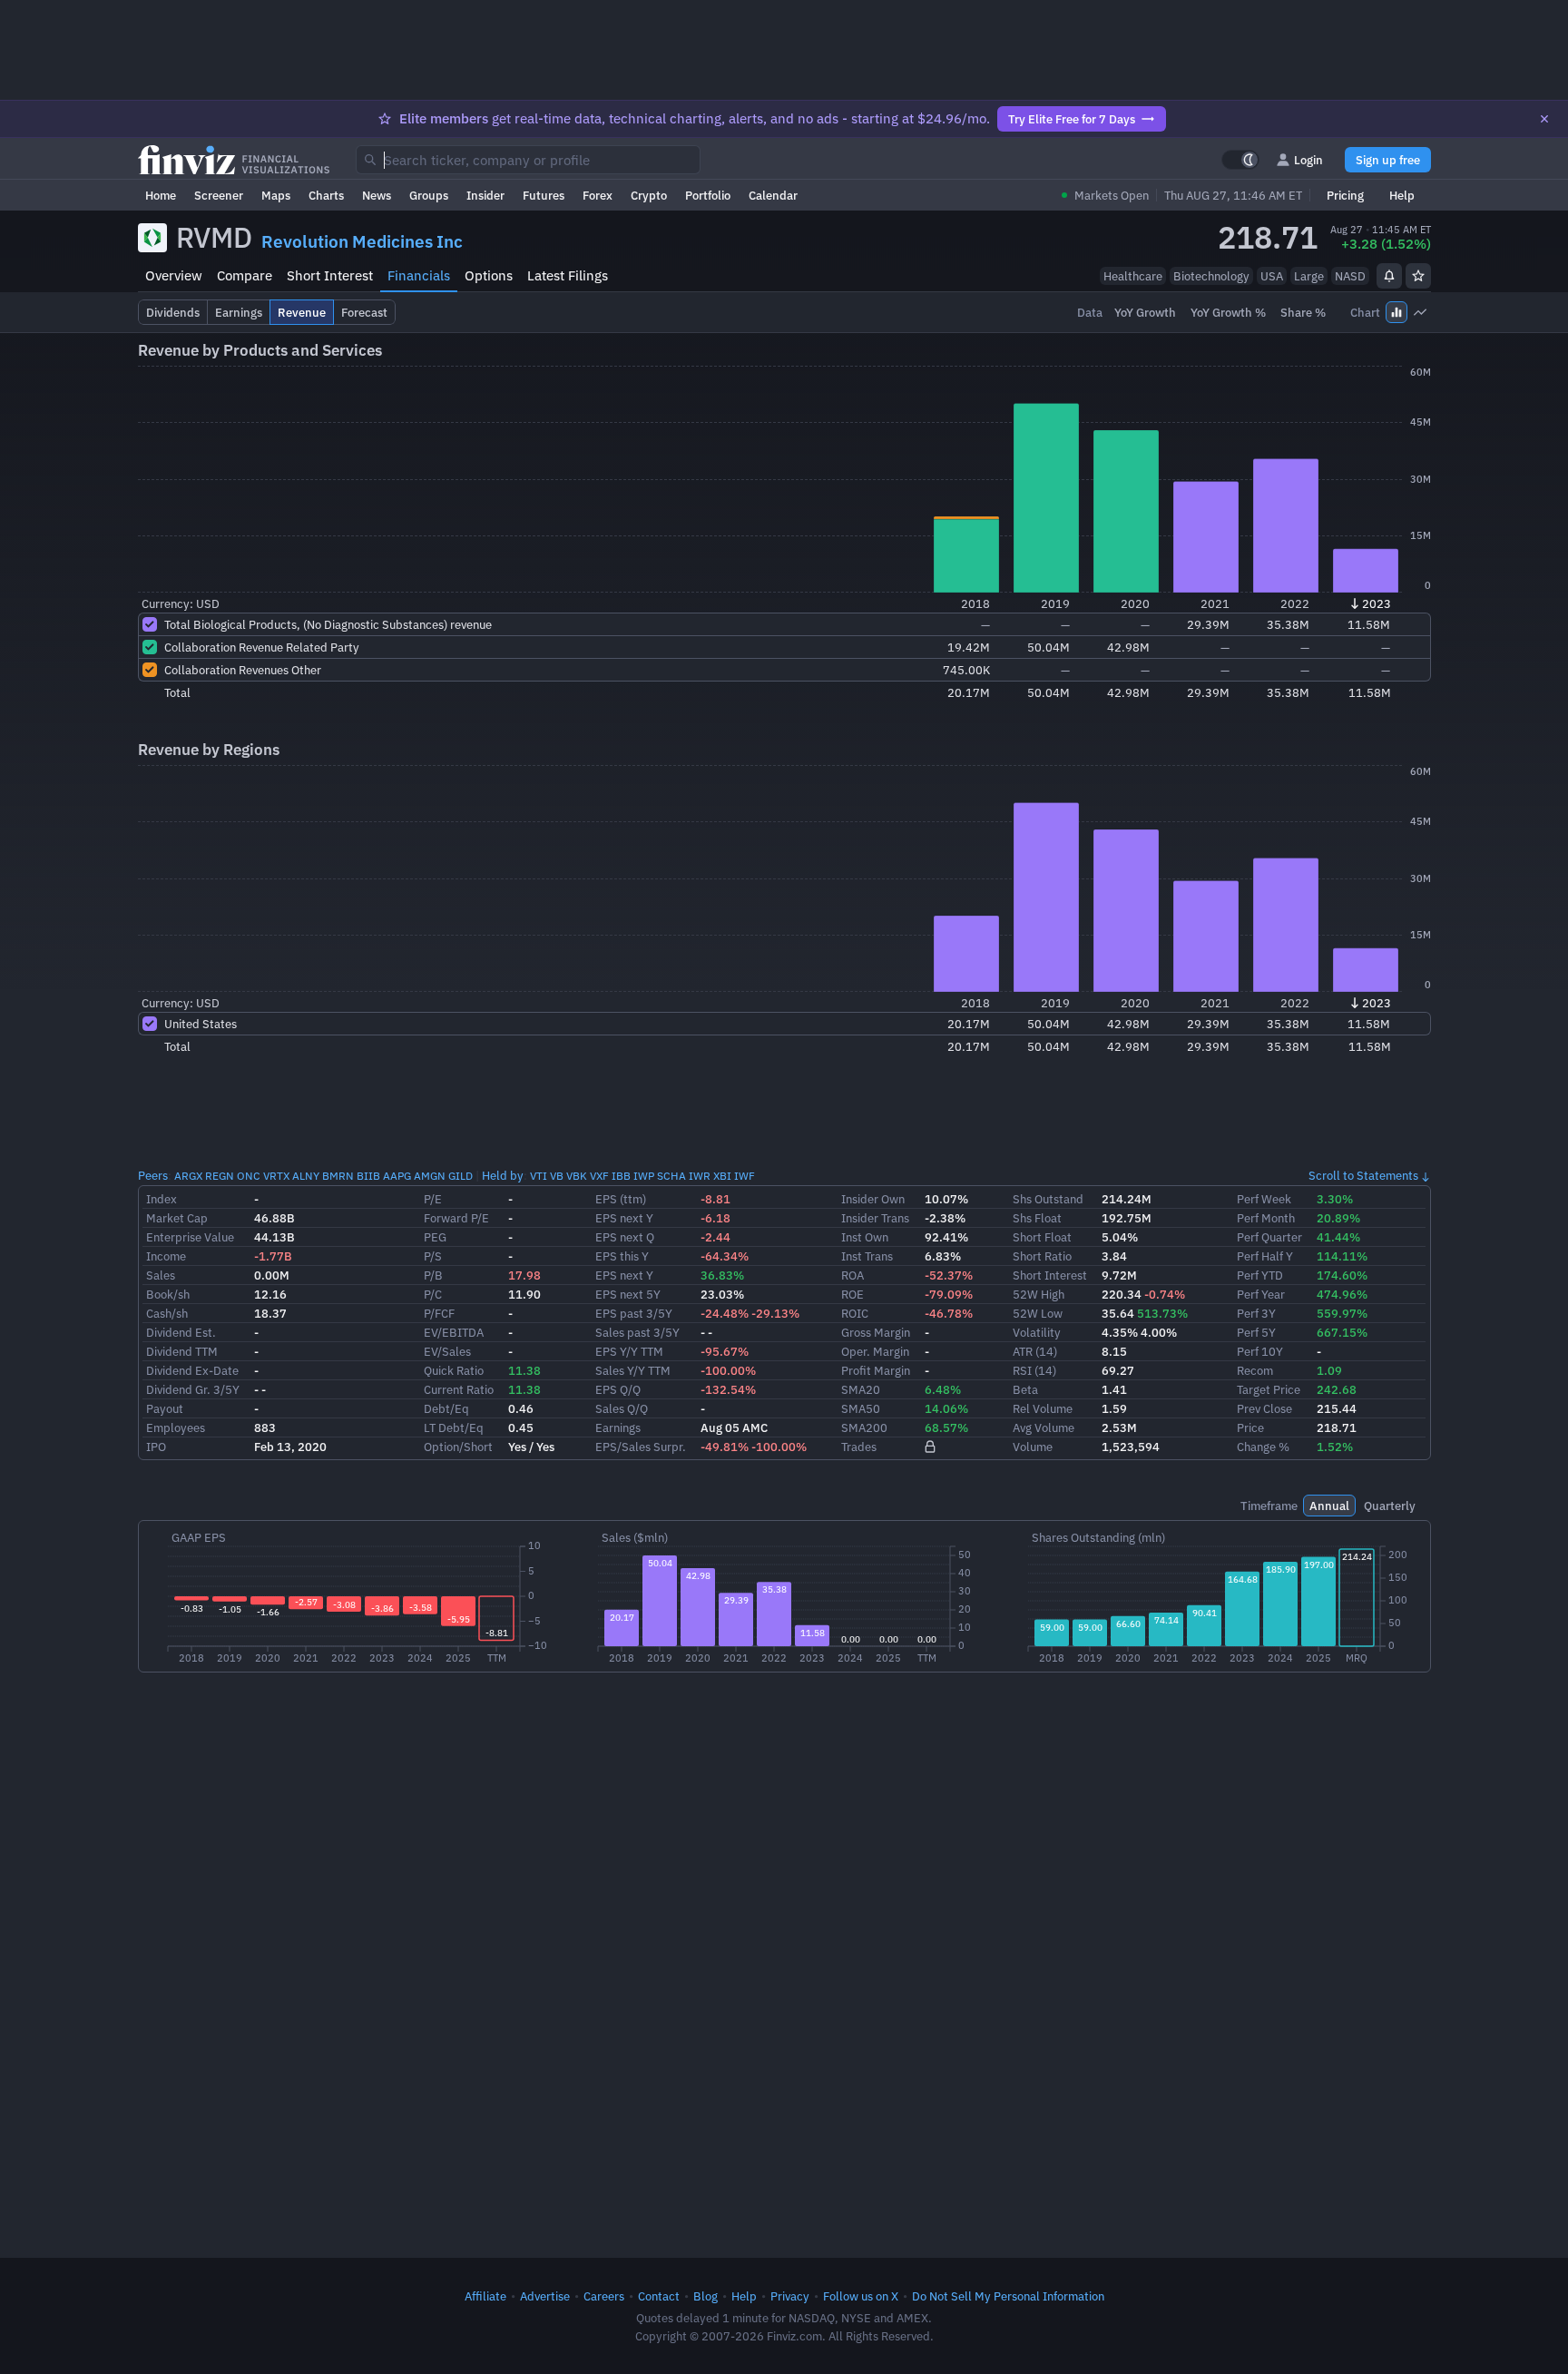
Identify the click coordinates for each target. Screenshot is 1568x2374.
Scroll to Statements (1363, 1175)
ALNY (306, 1176)
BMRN (338, 1176)
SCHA (671, 1176)
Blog (706, 2296)
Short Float (1042, 1237)
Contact (659, 2296)
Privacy (790, 2296)
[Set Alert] (1389, 276)
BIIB (368, 1176)
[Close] (1544, 119)
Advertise (545, 2296)
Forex (598, 195)
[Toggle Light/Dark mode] (1240, 160)
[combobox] (528, 160)
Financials (419, 275)
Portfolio (708, 195)
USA (1272, 276)
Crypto (649, 195)
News (377, 195)
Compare (245, 275)
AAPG (397, 1176)
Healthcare (1133, 276)
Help (1402, 195)
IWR (700, 1176)
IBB (621, 1176)
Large (1309, 276)
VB (557, 1176)
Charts (326, 195)
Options (489, 275)
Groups (429, 195)
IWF (745, 1176)
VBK (577, 1176)
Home (161, 195)
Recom (1255, 1370)
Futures (544, 195)
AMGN (430, 1176)
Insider (485, 195)
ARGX (188, 1176)
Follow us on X (861, 2296)
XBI (722, 1176)
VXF (599, 1176)
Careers (604, 2296)
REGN (220, 1176)
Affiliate (485, 2296)
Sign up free (1388, 160)
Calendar (773, 195)
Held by (503, 1175)
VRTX (276, 1176)
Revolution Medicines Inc (362, 241)
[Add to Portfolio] (1418, 276)
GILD (461, 1176)
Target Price (1269, 1389)
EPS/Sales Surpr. (641, 1447)
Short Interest (330, 275)
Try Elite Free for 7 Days (1072, 119)
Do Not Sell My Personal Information (1008, 2296)
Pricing (1345, 195)
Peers (153, 1175)
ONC (249, 1176)
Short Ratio (1042, 1256)
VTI (539, 1176)
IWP (644, 1176)
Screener (219, 195)
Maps (276, 195)
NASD (1350, 276)
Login (1308, 160)
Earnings (618, 1427)
